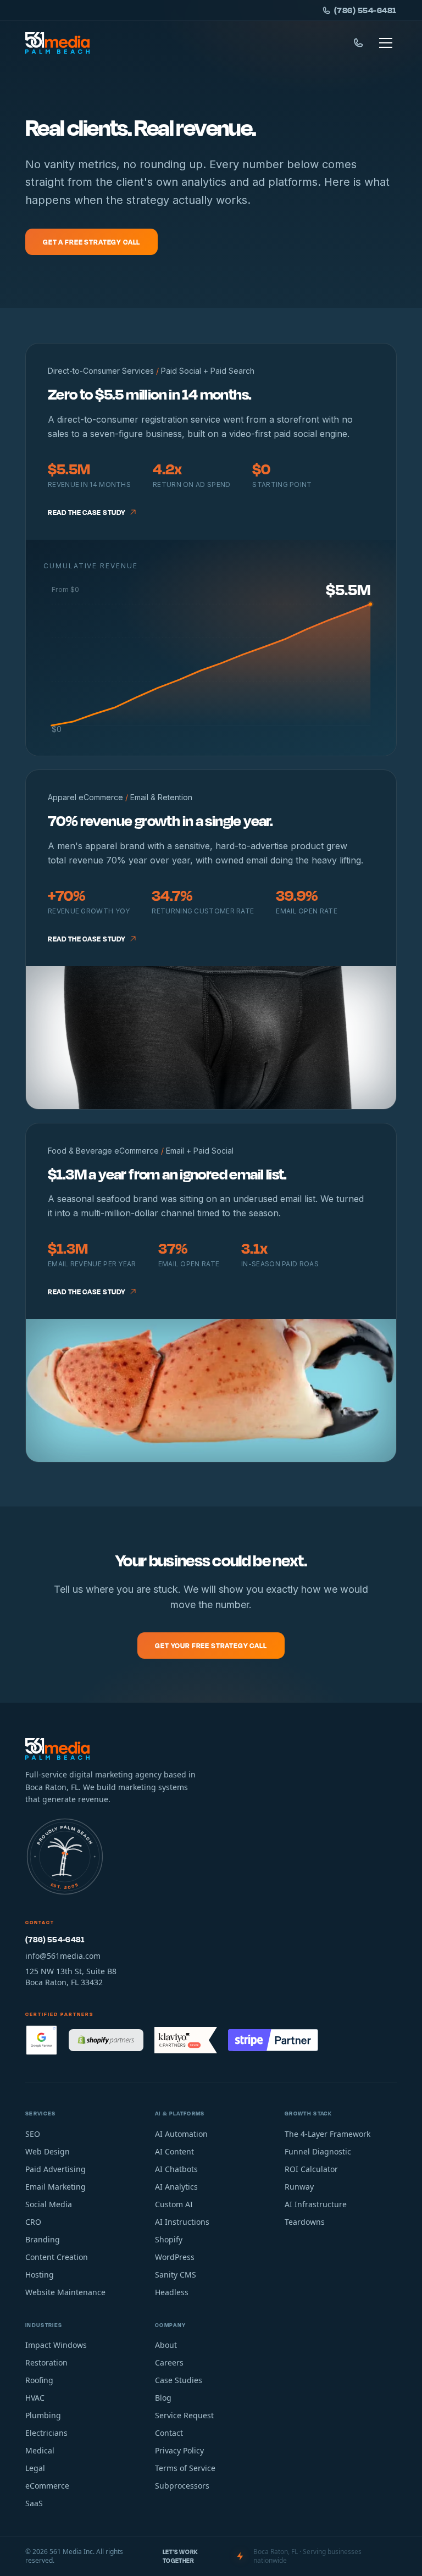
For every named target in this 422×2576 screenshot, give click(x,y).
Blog (163, 2398)
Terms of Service (185, 2468)
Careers (169, 2362)
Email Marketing (55, 2187)
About (166, 2345)
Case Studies (179, 2380)
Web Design (48, 2151)
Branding (43, 2239)
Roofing (39, 2380)
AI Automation (181, 2134)
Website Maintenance (65, 2292)
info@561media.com (63, 1956)
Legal (35, 2468)
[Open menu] (386, 43)
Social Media (49, 2204)
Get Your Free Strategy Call (211, 1646)
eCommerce (47, 2486)
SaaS (34, 2503)
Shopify (169, 2239)
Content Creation (57, 2257)
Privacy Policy (179, 2450)
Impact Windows (56, 2345)
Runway (299, 2187)
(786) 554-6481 (365, 10)
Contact (169, 2433)
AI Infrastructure (316, 2204)
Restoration (46, 2362)
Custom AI (174, 2204)
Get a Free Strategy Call (91, 242)
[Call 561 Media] (358, 43)
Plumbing (43, 2415)
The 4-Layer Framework (327, 2134)
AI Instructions (182, 2222)
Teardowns (305, 2222)
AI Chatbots (176, 2169)
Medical (40, 2450)
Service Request (184, 2415)
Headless (172, 2292)
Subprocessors (182, 2486)
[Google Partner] (41, 2040)
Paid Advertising (55, 2169)
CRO (33, 2222)
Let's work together (181, 2556)
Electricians (46, 2433)
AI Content (174, 2151)
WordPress (175, 2257)
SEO (33, 2134)
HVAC (35, 2398)
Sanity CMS (176, 2275)
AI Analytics (176, 2187)
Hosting (40, 2275)
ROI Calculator (311, 2169)
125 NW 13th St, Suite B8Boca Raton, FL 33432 (71, 1977)
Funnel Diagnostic (318, 2151)
